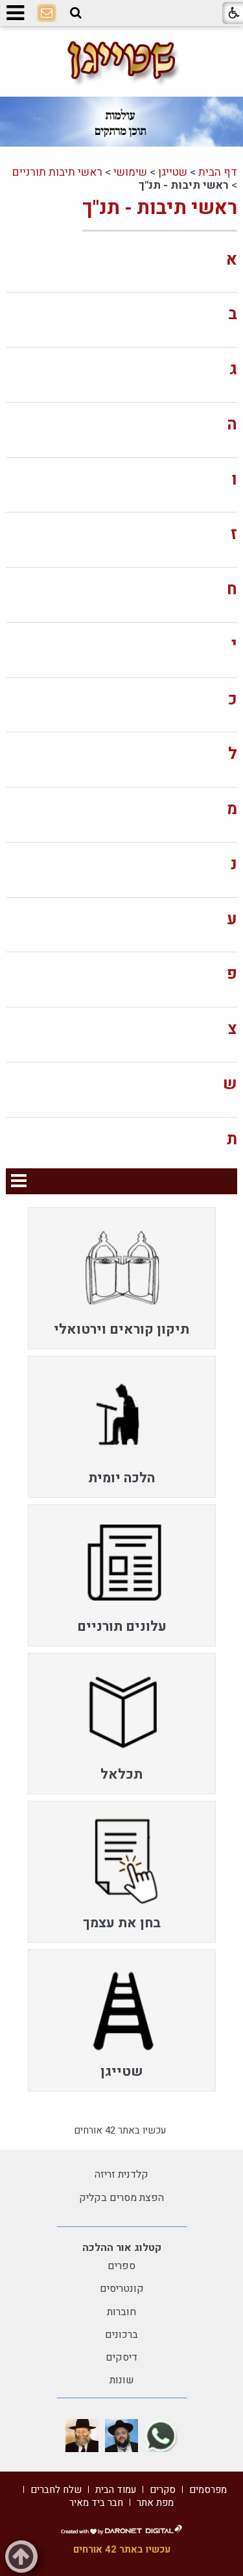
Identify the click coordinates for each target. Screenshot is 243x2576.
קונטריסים (122, 2289)
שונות (122, 2380)
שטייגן (173, 172)
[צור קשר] (47, 14)
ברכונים (121, 2335)
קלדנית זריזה (121, 2174)
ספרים (121, 2266)
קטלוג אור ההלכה (122, 2248)
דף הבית (218, 172)
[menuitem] (122, 1278)
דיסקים (121, 2357)
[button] (76, 13)
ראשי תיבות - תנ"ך (160, 208)
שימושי (130, 172)
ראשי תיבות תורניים (57, 172)
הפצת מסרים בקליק (121, 2198)
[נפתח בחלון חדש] (161, 2436)
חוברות (121, 2312)
